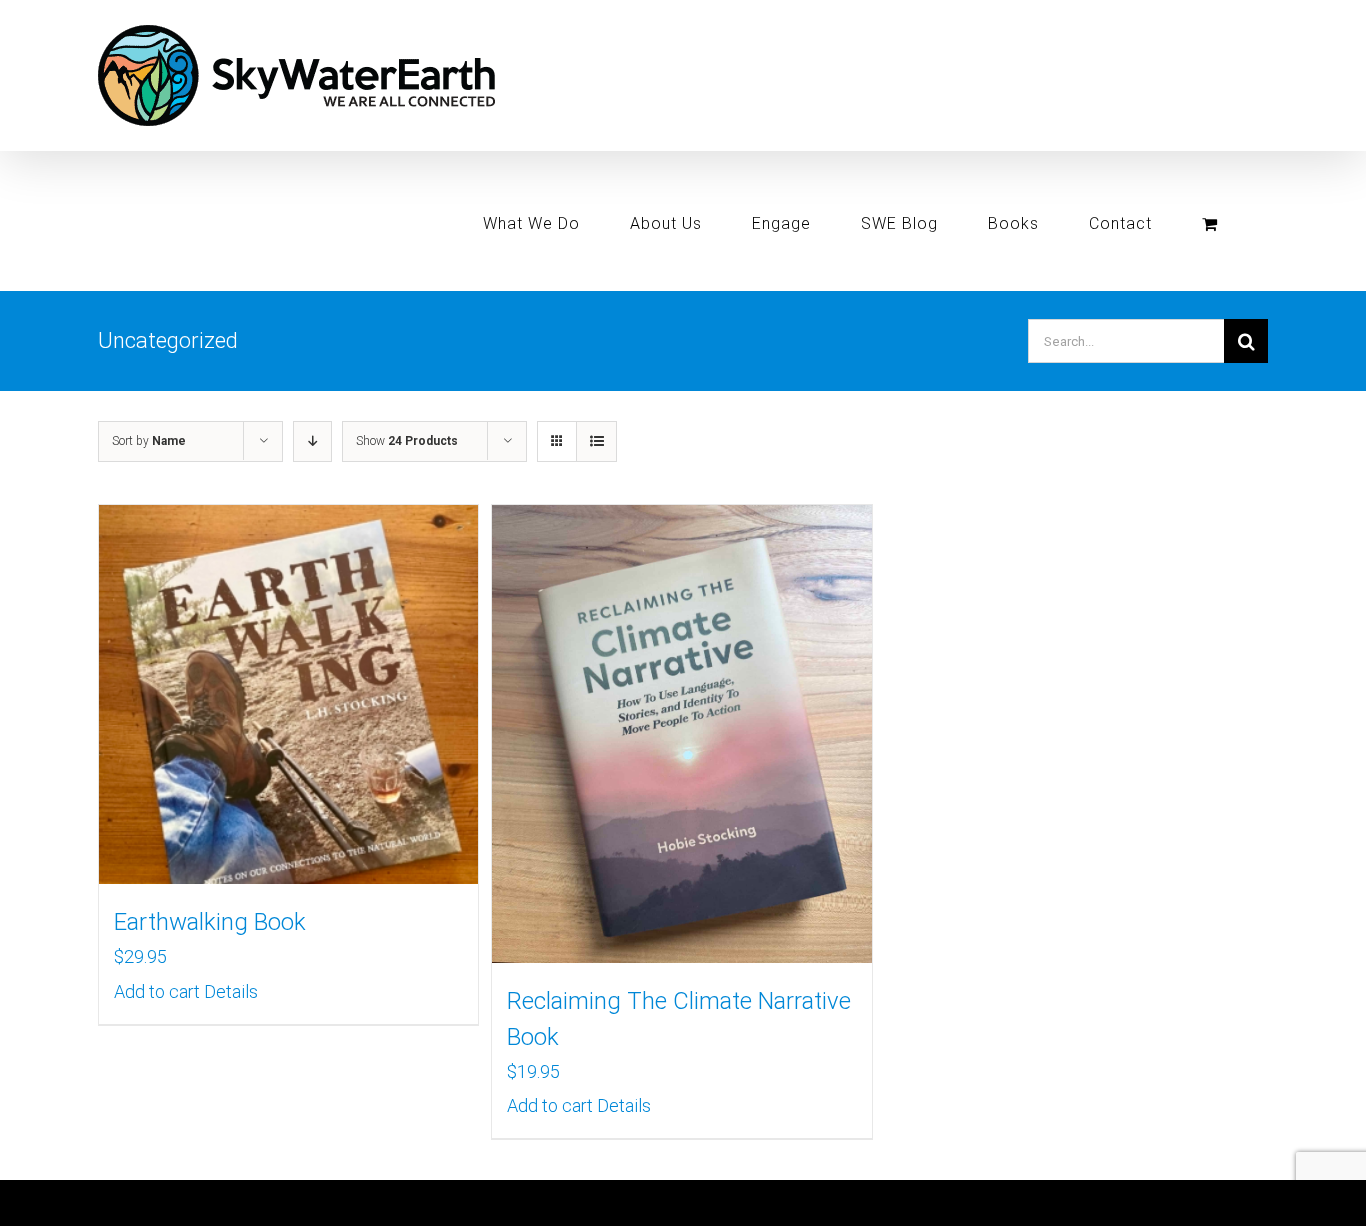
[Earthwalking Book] (288, 694)
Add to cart (157, 991)
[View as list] (596, 441)
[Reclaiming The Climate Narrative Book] (681, 734)
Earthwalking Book (210, 922)
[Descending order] (312, 441)
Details (231, 991)
